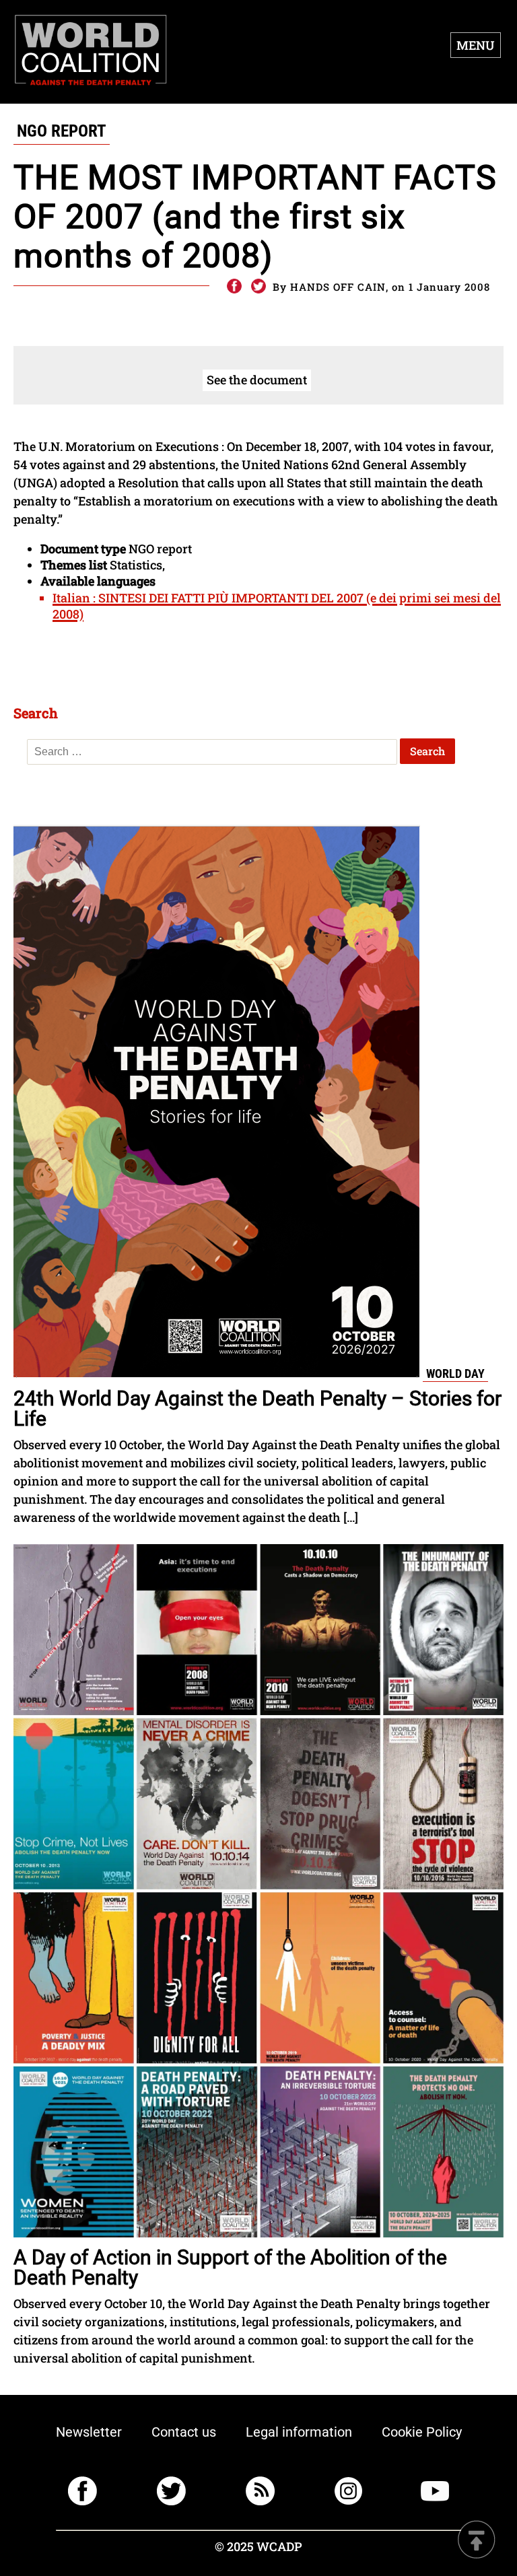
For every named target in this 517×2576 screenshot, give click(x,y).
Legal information (299, 2432)
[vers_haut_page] (477, 2541)
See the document (257, 380)
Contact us (184, 2432)
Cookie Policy (422, 2432)
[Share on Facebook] (234, 287)
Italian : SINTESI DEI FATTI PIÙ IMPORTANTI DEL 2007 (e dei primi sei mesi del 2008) (277, 606)
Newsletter (89, 2432)
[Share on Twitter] (258, 287)
